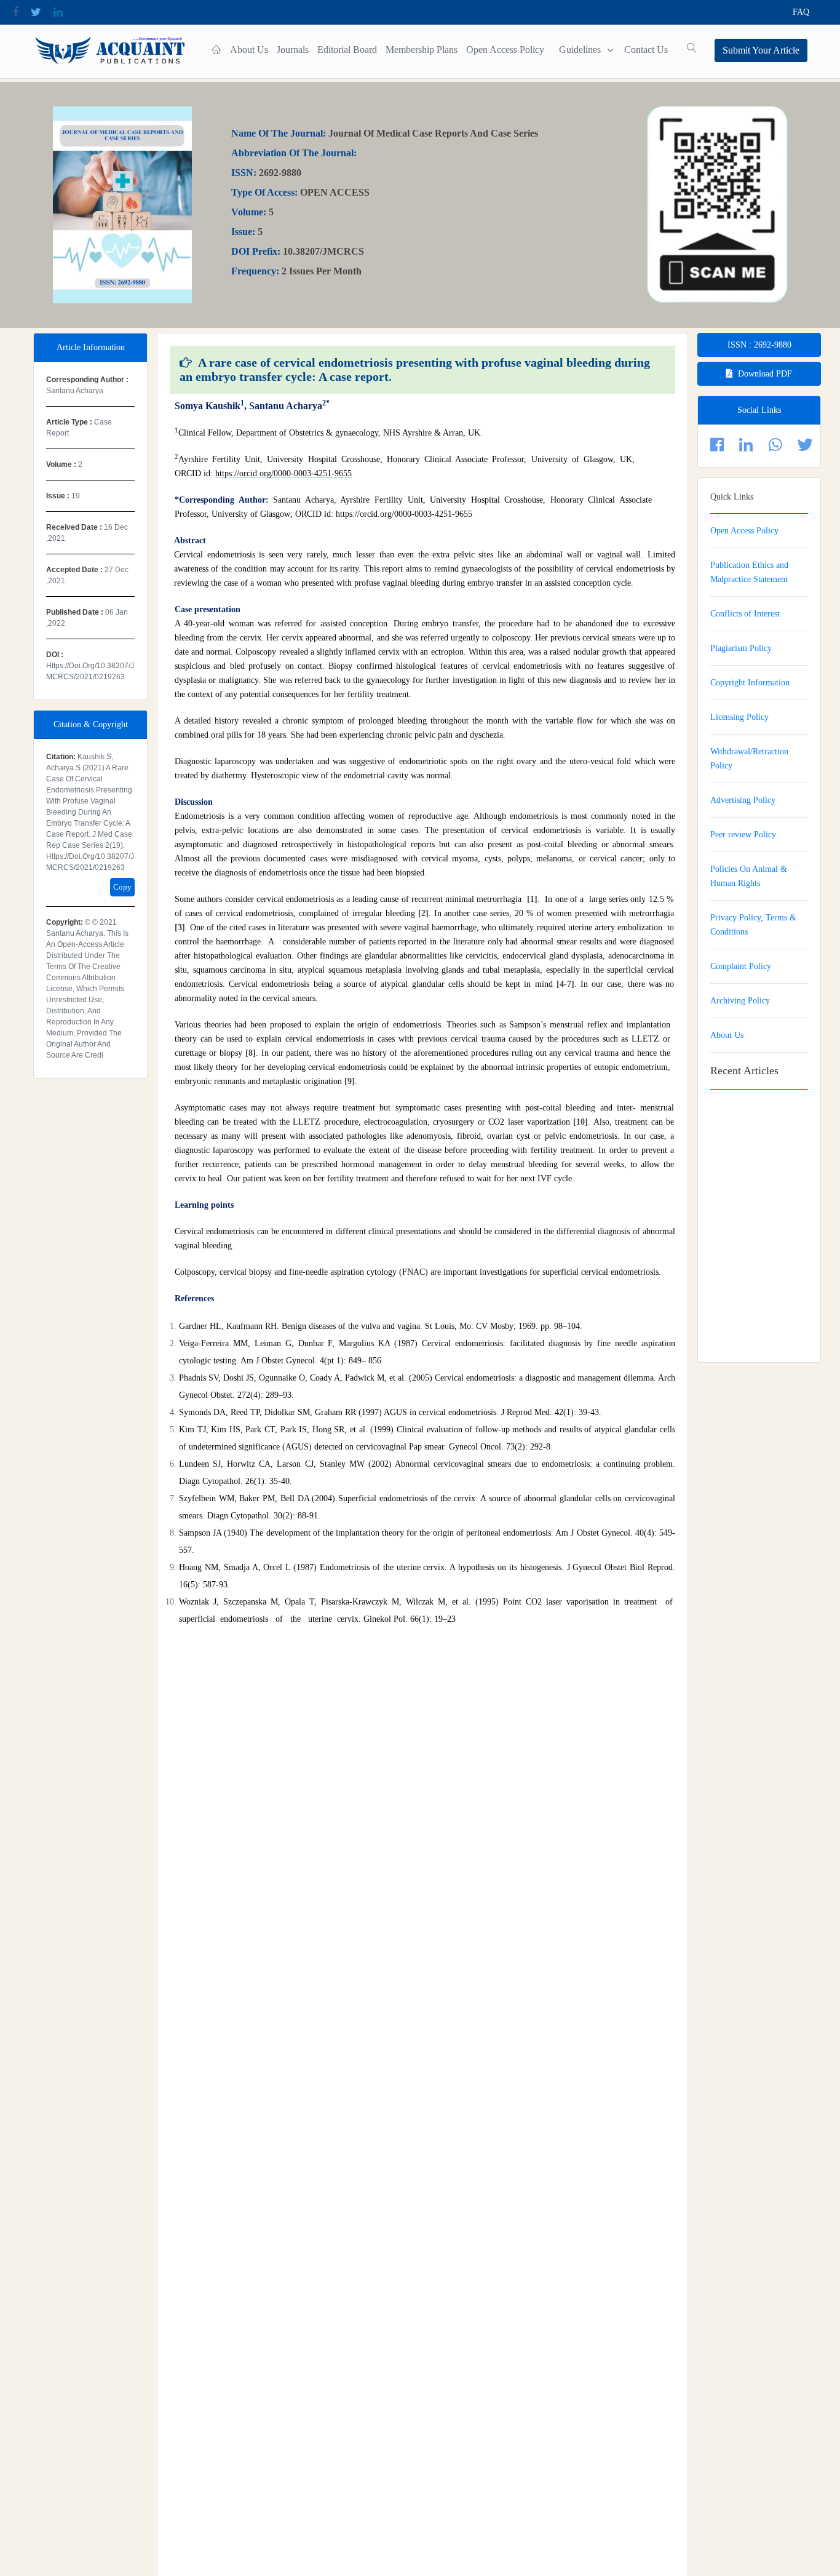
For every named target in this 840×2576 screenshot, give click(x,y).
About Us (249, 50)
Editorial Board (347, 50)
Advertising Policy (743, 800)
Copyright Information (750, 683)
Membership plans (422, 50)
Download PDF (765, 374)
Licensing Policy (739, 717)
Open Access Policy (505, 50)
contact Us (646, 50)
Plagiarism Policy (741, 648)
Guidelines (580, 50)
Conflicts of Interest (745, 614)
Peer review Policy (743, 835)
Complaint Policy (741, 966)
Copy (122, 887)
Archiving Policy (740, 1001)
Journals (293, 50)
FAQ (801, 12)
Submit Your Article (761, 50)
